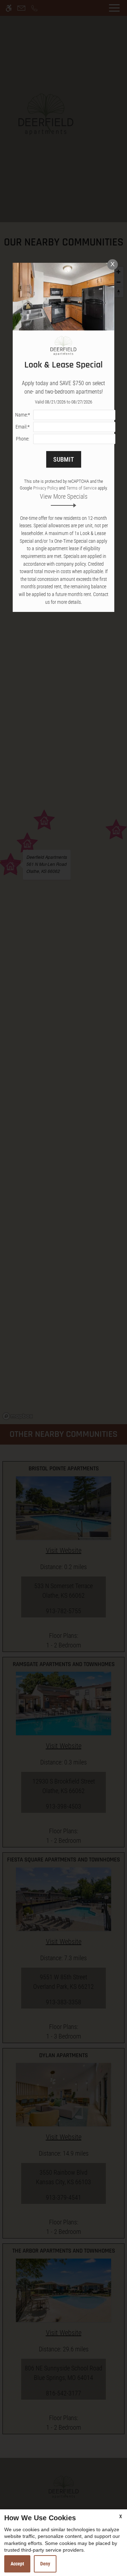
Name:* (23, 415)
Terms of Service (81, 488)
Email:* (23, 427)
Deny (45, 2564)
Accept (17, 2564)
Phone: (23, 439)
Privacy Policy (46, 488)
